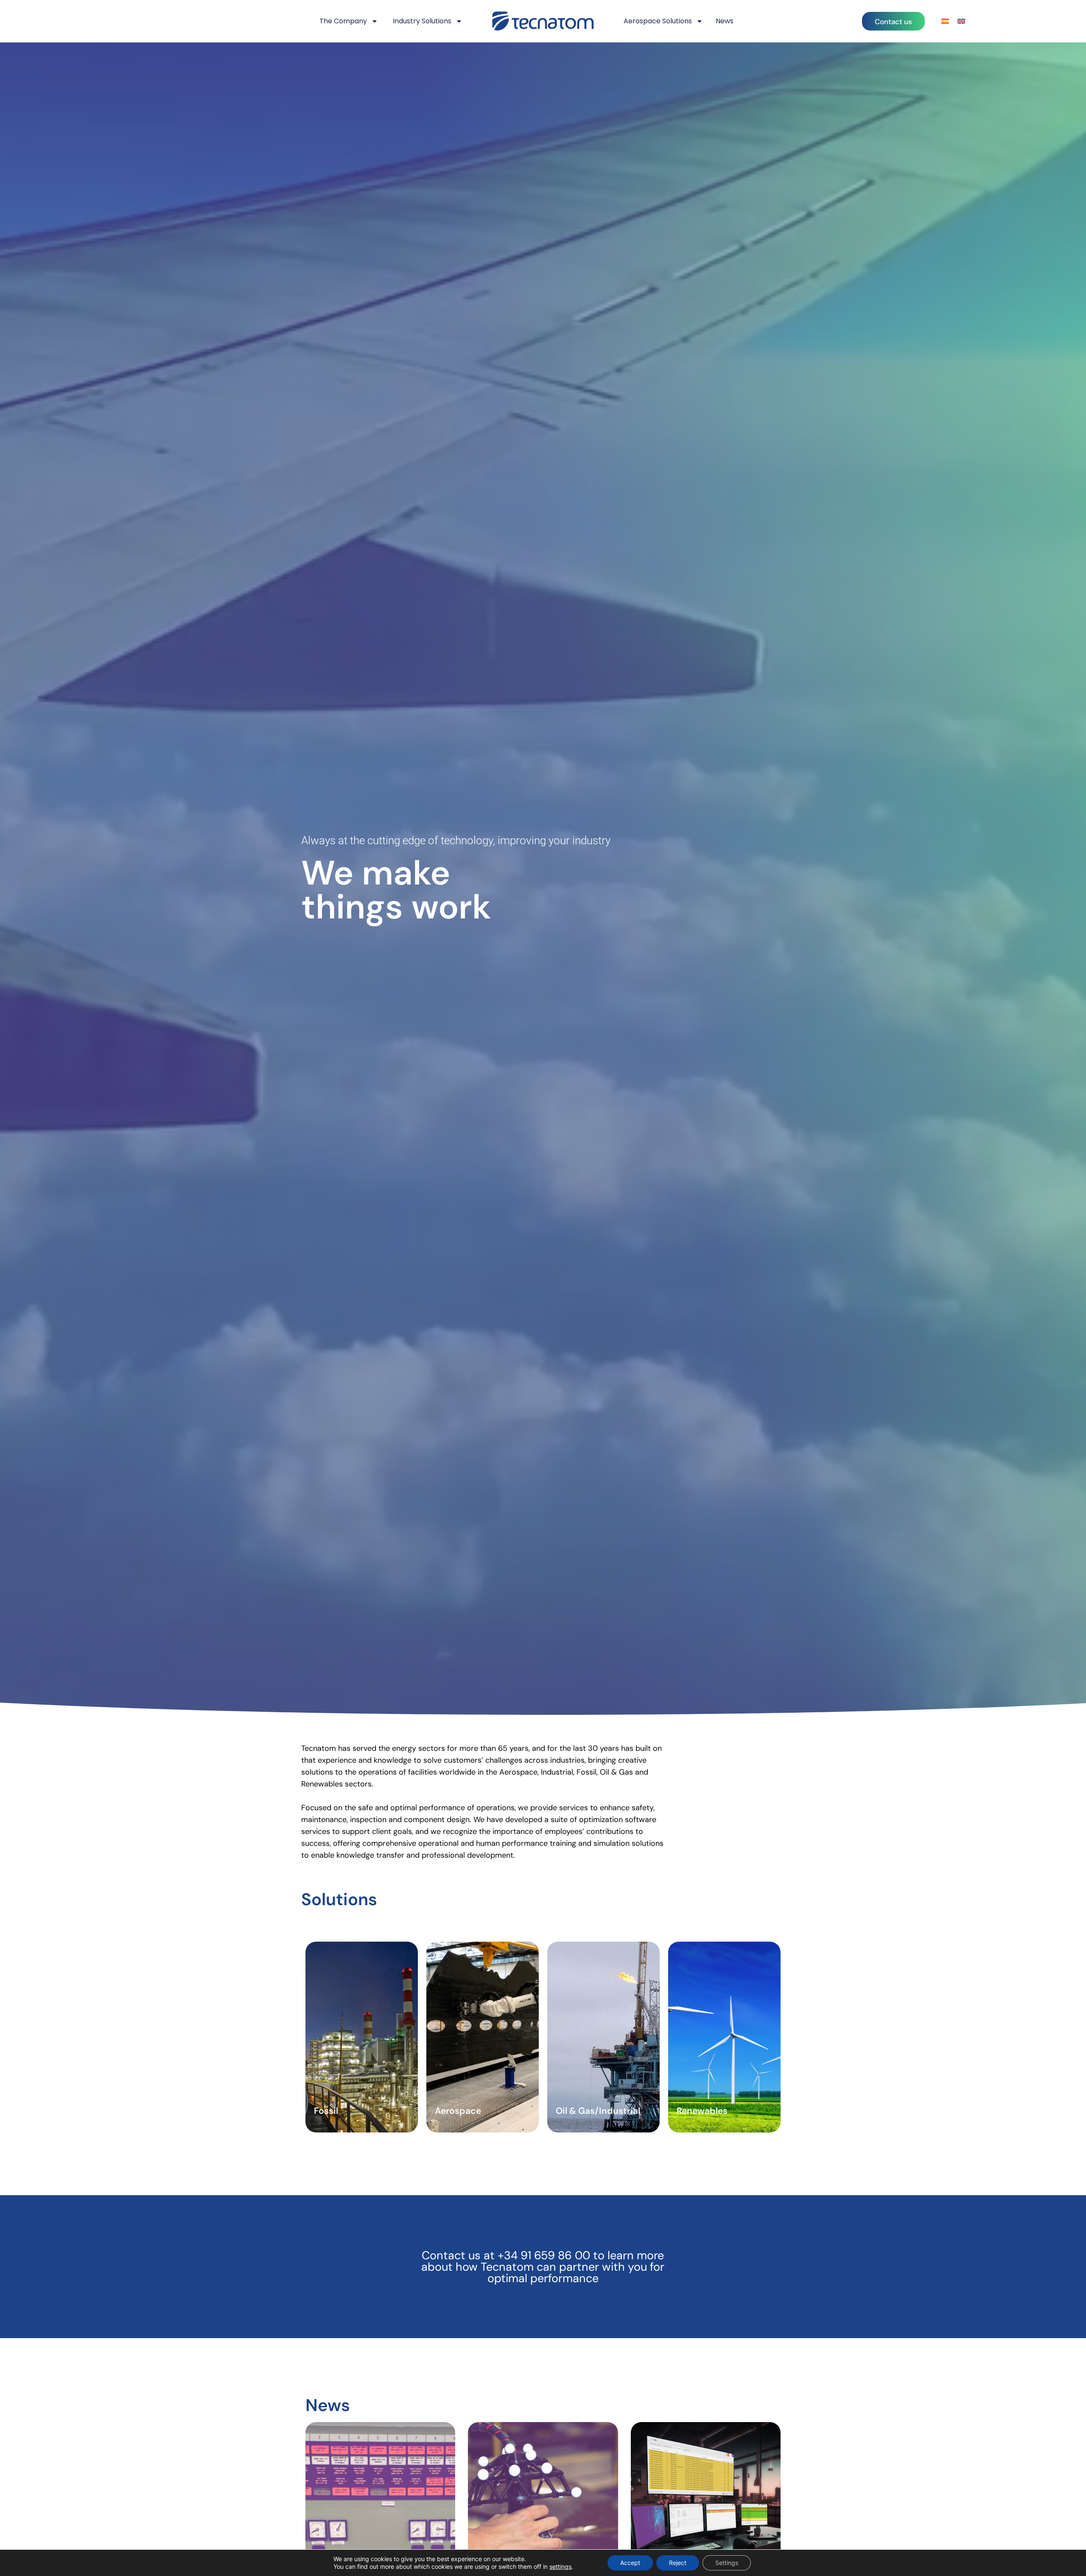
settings (560, 2566)
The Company (343, 21)
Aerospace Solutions (658, 21)
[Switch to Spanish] (945, 21)
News (725, 21)
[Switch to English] (961, 21)
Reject (678, 2563)
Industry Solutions (422, 21)
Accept (630, 2563)
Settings (727, 2563)
